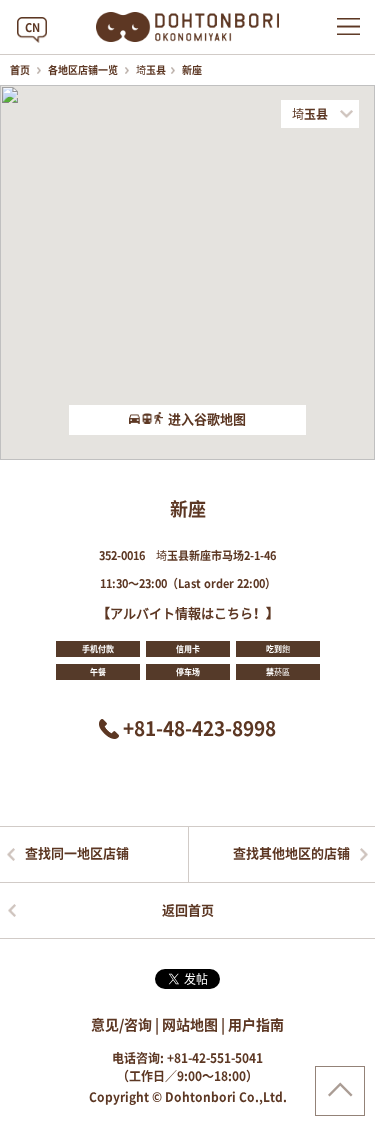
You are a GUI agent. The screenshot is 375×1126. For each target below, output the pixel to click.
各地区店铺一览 (84, 70)
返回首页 (188, 910)
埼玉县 (151, 70)
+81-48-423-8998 (199, 728)
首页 (21, 70)
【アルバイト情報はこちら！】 (188, 613)
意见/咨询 (121, 1025)
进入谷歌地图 (207, 419)
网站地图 (190, 1025)
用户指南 (256, 1025)
